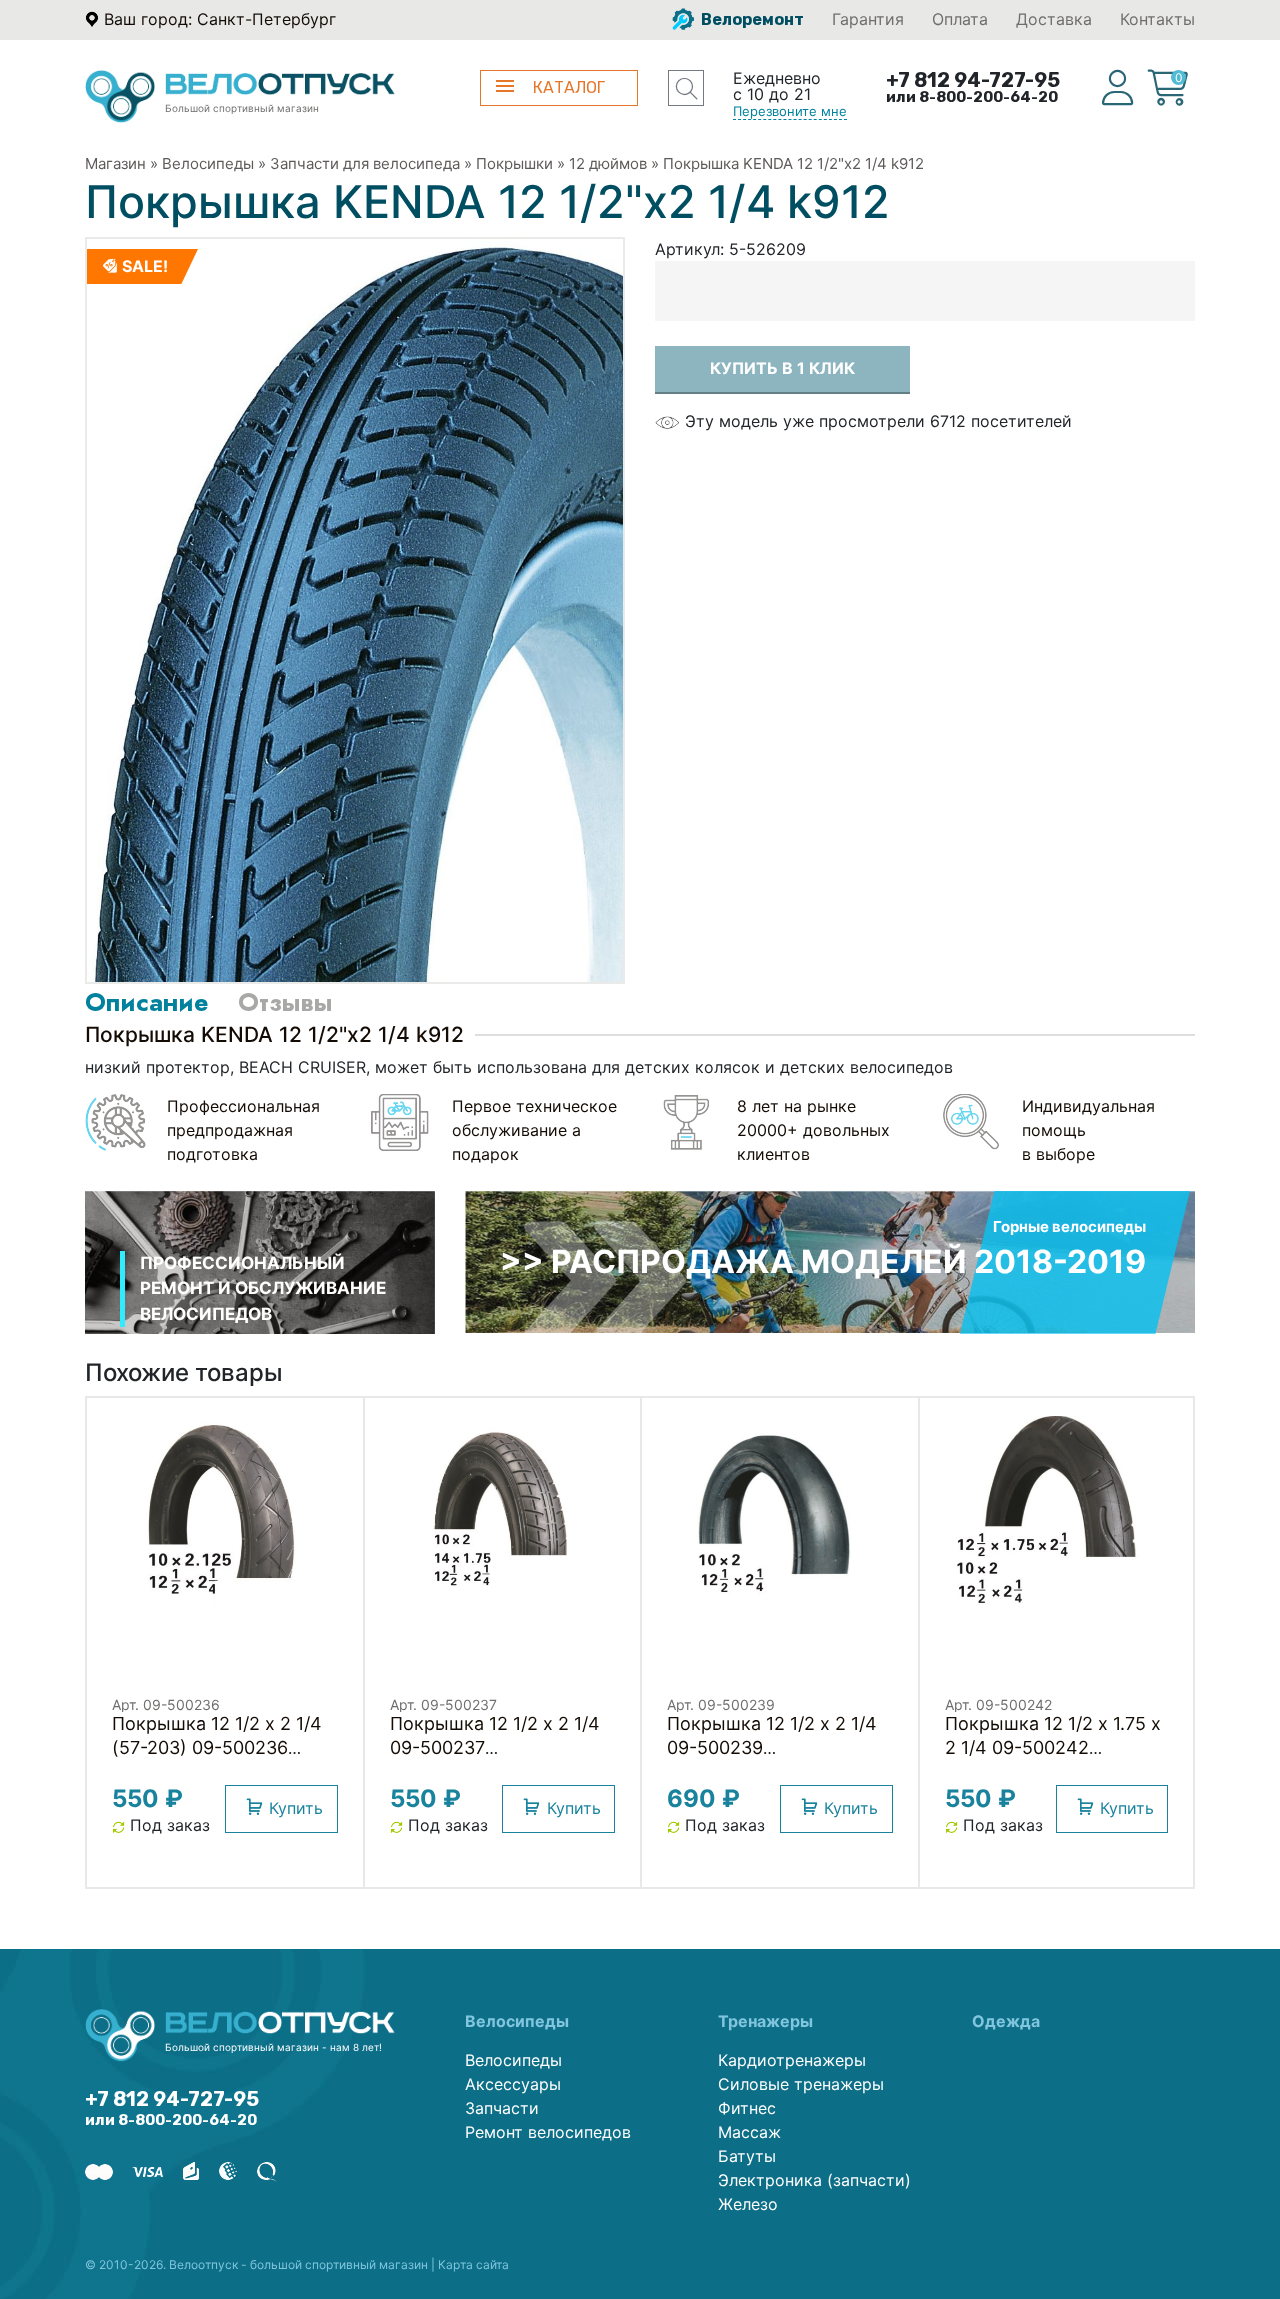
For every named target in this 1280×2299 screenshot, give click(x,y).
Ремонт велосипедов (548, 2132)
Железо (748, 2204)
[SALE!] (355, 609)
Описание (146, 1002)
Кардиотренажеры (792, 2060)
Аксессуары (513, 2084)
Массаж (749, 2132)
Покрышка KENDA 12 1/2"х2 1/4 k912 (793, 163)
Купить (296, 1808)
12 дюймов (608, 163)
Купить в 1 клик (782, 368)
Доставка (1054, 19)
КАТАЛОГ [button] (569, 87)
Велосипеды (208, 163)
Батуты (747, 2156)
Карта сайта (473, 2264)
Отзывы (285, 1002)
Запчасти (502, 2108)
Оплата (960, 19)
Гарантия (868, 19)
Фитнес (747, 2108)
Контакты (1157, 19)
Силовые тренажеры (801, 2084)
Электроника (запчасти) (814, 2180)
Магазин (115, 163)
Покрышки (514, 163)
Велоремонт (751, 19)
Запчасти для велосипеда (365, 163)
